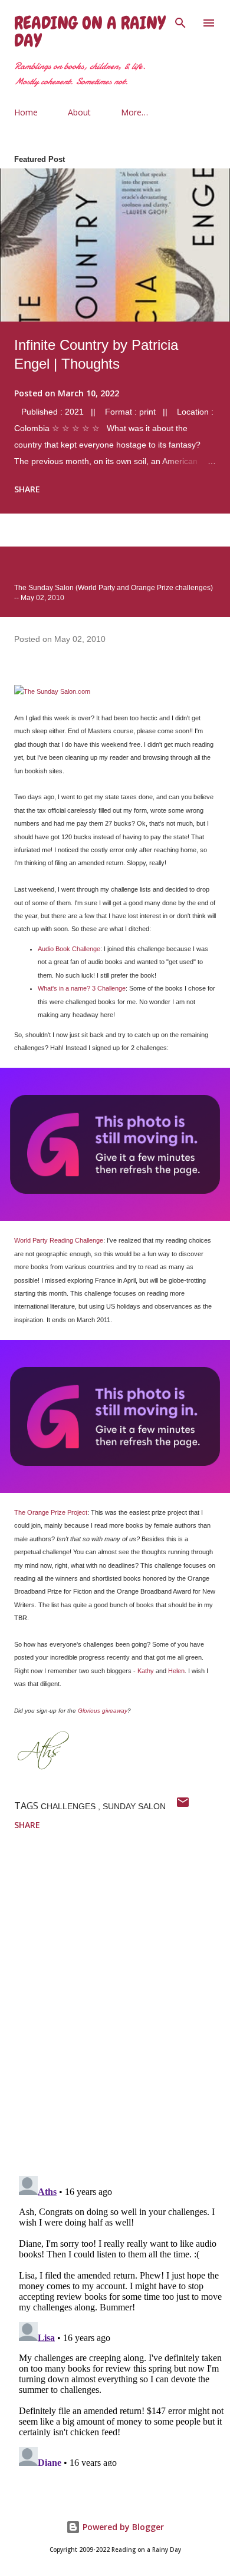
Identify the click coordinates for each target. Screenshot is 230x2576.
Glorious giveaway (103, 1711)
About (79, 112)
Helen (176, 1671)
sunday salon (134, 1806)
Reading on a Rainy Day (90, 32)
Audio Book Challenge (69, 949)
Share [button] (27, 489)
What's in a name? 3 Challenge (82, 988)
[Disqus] (122, 2013)
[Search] (180, 21)
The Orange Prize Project (51, 1512)
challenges (69, 1806)
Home (26, 112)
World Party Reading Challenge (59, 1240)
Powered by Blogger (122, 2527)
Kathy (146, 1671)
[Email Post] (183, 1806)
